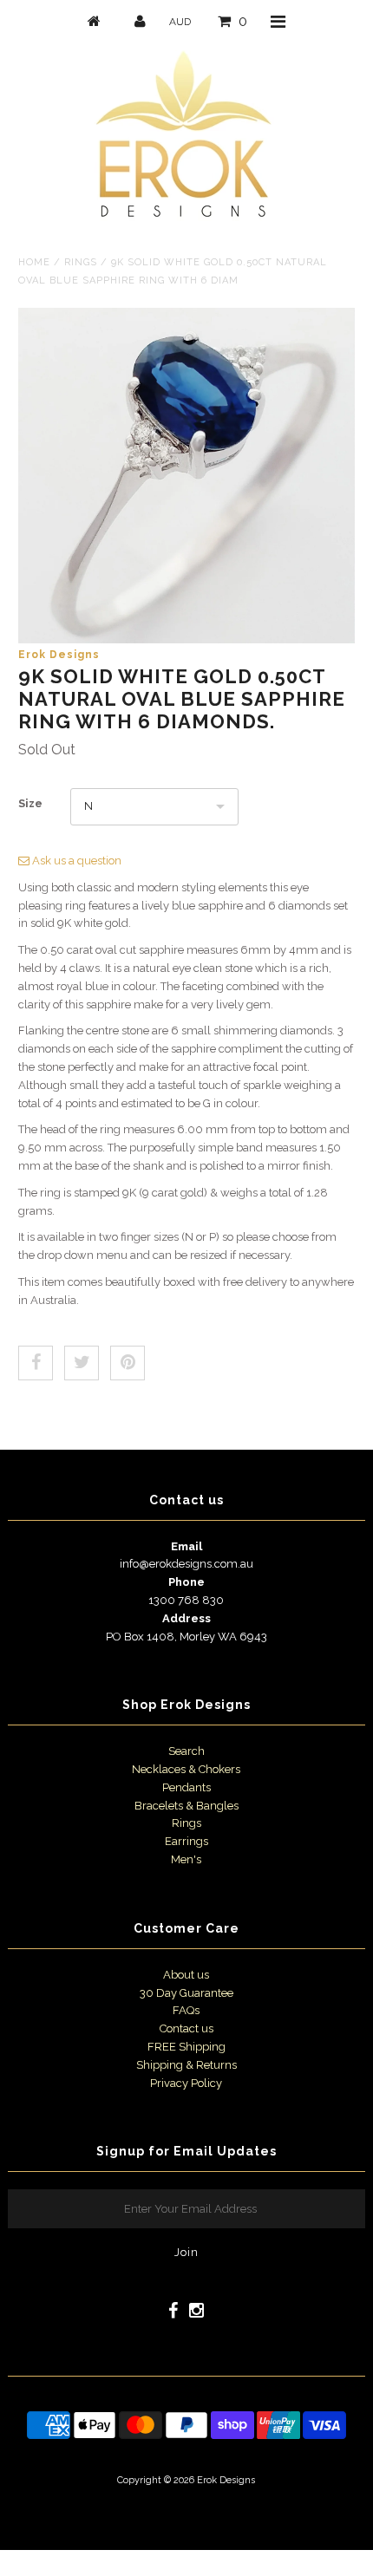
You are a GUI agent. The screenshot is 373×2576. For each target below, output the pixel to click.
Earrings (186, 1841)
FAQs (186, 2010)
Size (30, 803)
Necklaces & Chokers (186, 1769)
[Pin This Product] (128, 1363)
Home (34, 262)
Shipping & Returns (186, 2065)
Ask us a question (75, 861)
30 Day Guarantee (186, 1993)
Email (186, 1546)
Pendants (186, 1787)
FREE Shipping (186, 2047)
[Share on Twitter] (82, 1363)
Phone (186, 1582)
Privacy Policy (186, 2083)
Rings (81, 262)
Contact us (186, 2028)
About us (186, 1975)
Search (186, 1751)
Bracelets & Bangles (186, 1806)
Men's (186, 1859)
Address (186, 1618)
